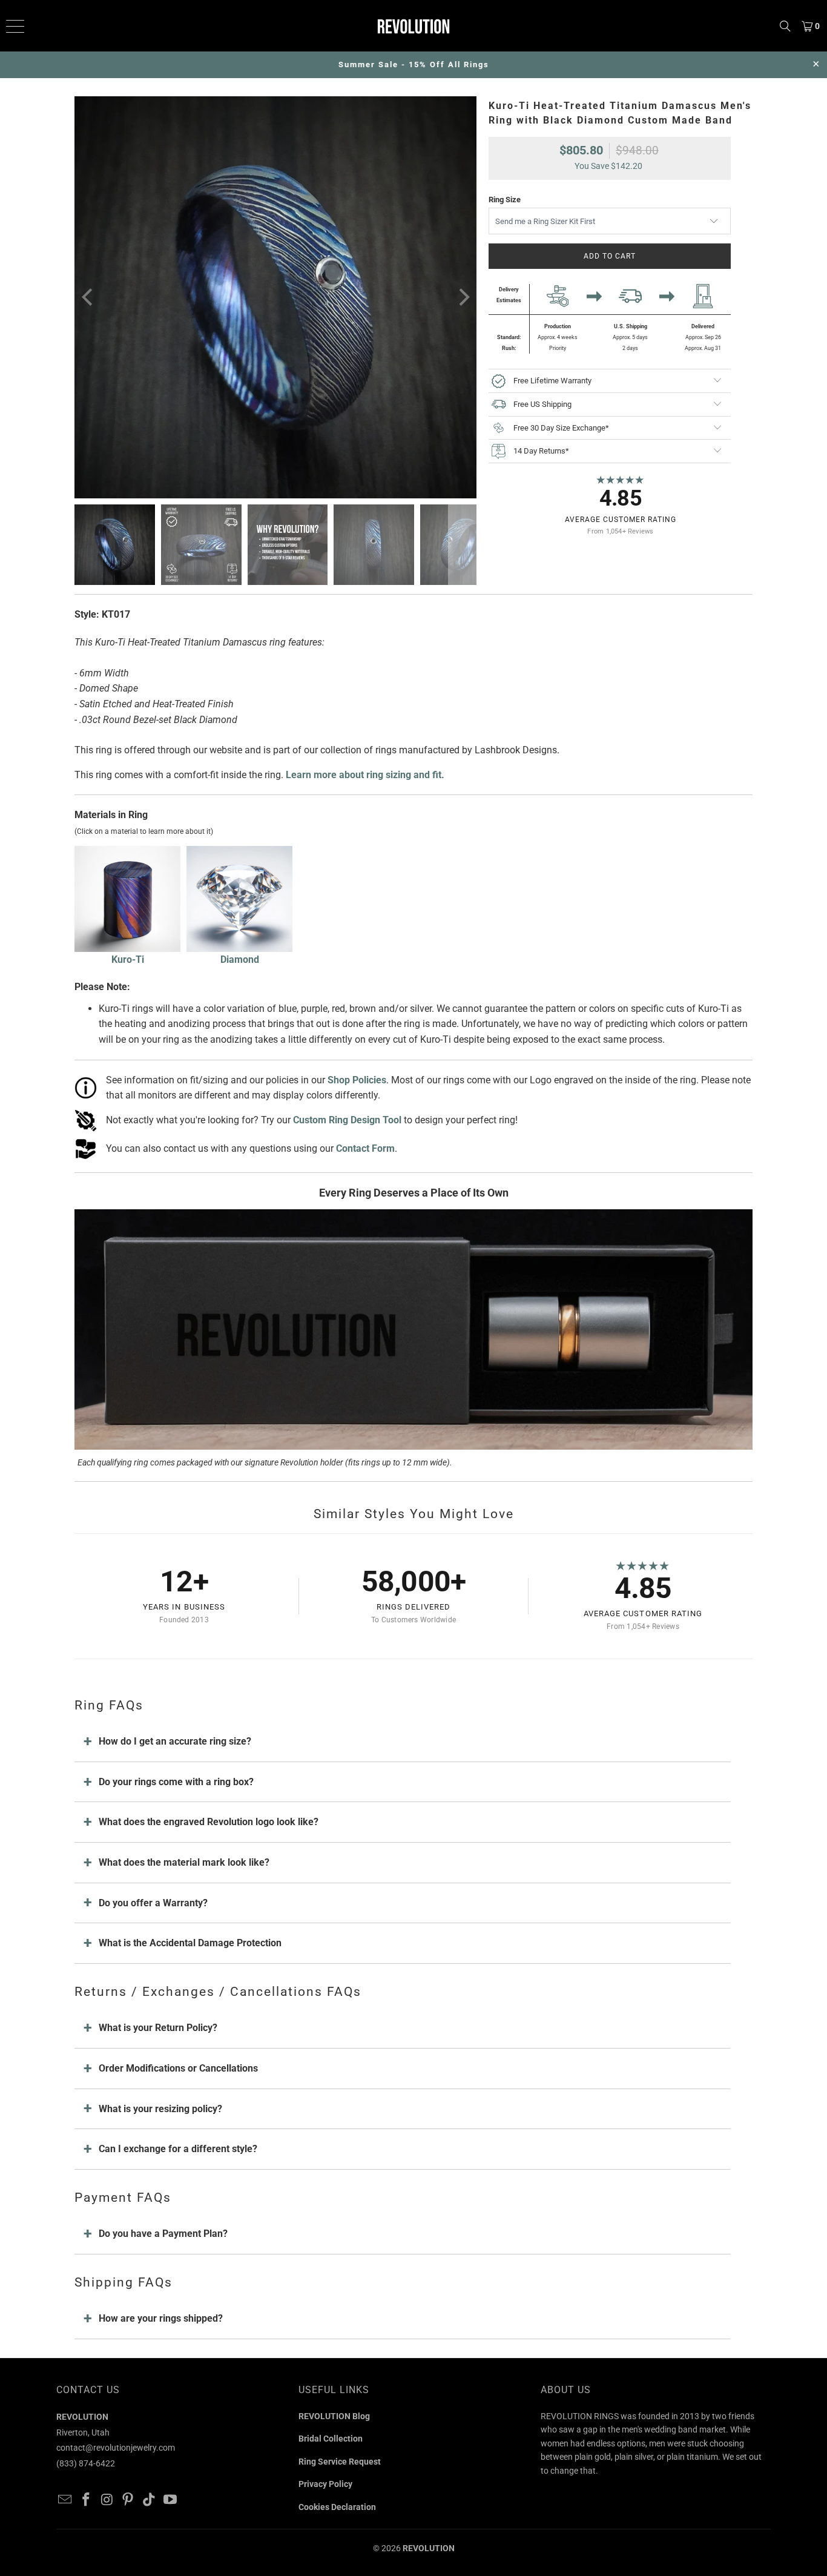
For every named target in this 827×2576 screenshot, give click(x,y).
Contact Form (365, 1148)
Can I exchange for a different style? (178, 2149)
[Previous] (88, 297)
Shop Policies (357, 1080)
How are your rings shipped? (161, 2318)
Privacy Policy (325, 2484)
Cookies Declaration (337, 2507)
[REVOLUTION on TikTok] (150, 2500)
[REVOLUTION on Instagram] (107, 2500)
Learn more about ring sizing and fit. (365, 775)
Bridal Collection (331, 2439)
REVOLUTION (429, 2548)
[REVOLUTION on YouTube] (170, 2500)
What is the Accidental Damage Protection (190, 1943)
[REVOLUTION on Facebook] (87, 2500)
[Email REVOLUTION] (65, 2500)
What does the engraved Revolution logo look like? (209, 1822)
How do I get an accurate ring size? (175, 1741)
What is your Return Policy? (158, 2028)
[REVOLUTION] (414, 26)
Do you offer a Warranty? (153, 1903)
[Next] (463, 297)
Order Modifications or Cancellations (178, 2068)
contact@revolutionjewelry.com (116, 2448)
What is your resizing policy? (160, 2109)
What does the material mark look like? (184, 1862)
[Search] (785, 26)
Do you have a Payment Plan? (163, 2234)
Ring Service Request (340, 2462)
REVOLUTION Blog (334, 2416)
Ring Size (505, 200)
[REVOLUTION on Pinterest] (128, 2500)
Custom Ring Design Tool (347, 1120)
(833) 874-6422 (86, 2463)
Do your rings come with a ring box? (176, 1782)
